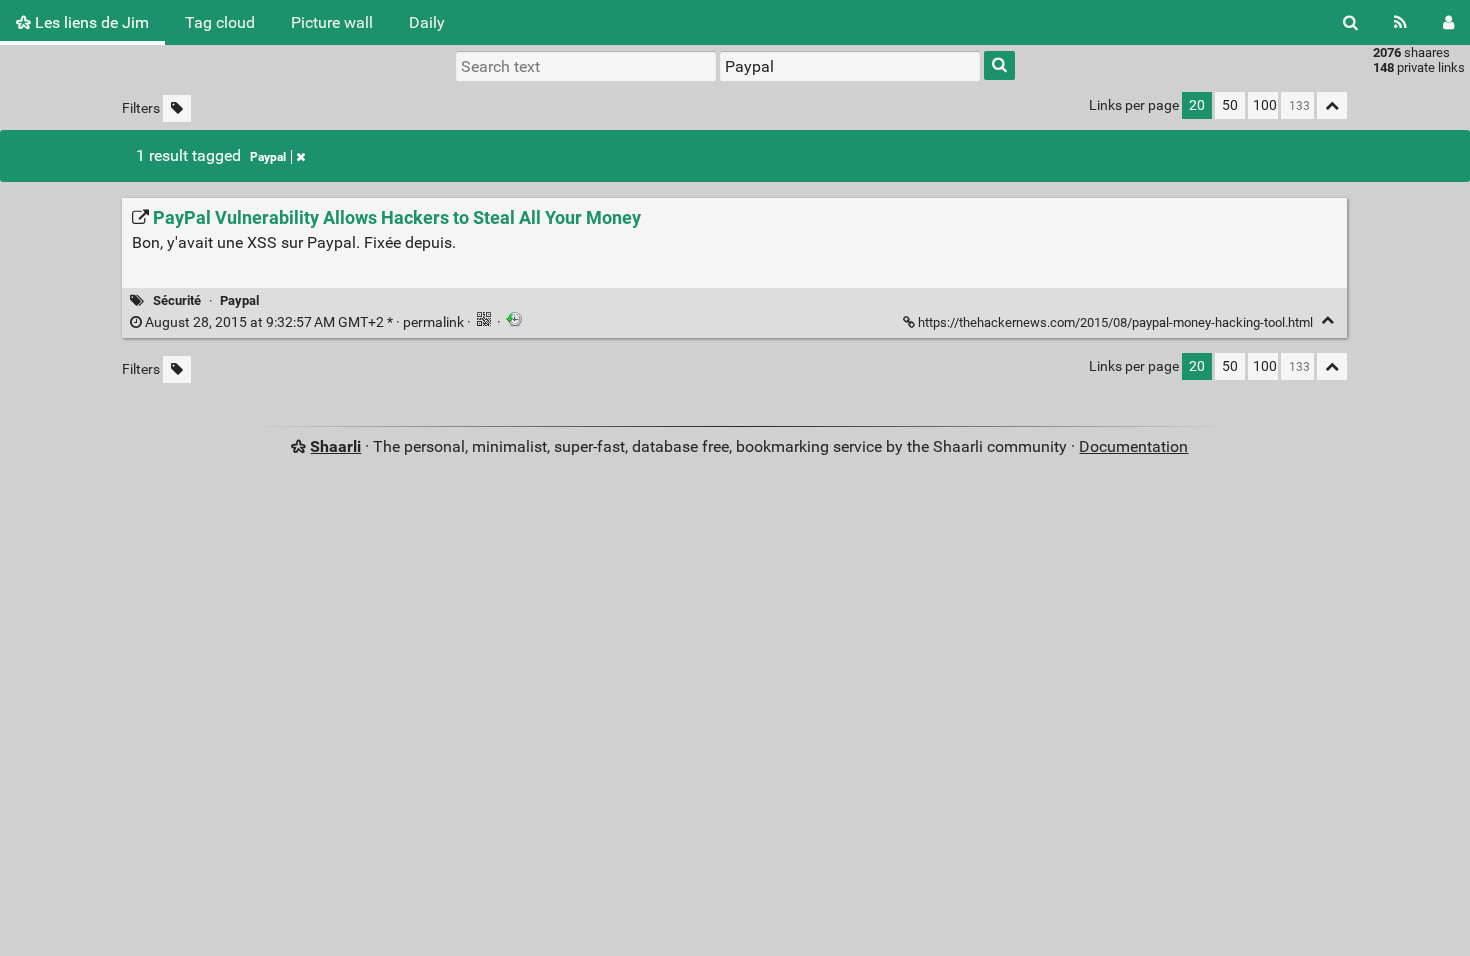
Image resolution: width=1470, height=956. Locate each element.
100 (1265, 105)
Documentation (1133, 446)
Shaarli (335, 446)
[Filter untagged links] (177, 108)
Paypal (268, 157)
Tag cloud (220, 22)
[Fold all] (1332, 105)
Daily (427, 22)
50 (1230, 105)
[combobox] (850, 66)
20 (1197, 105)
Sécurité (177, 300)
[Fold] (1327, 320)
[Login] (1448, 22)
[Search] (1350, 22)
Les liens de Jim (90, 22)
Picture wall (332, 22)
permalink (304, 322)
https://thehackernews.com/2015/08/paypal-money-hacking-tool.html (1115, 322)
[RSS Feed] (1400, 22)
